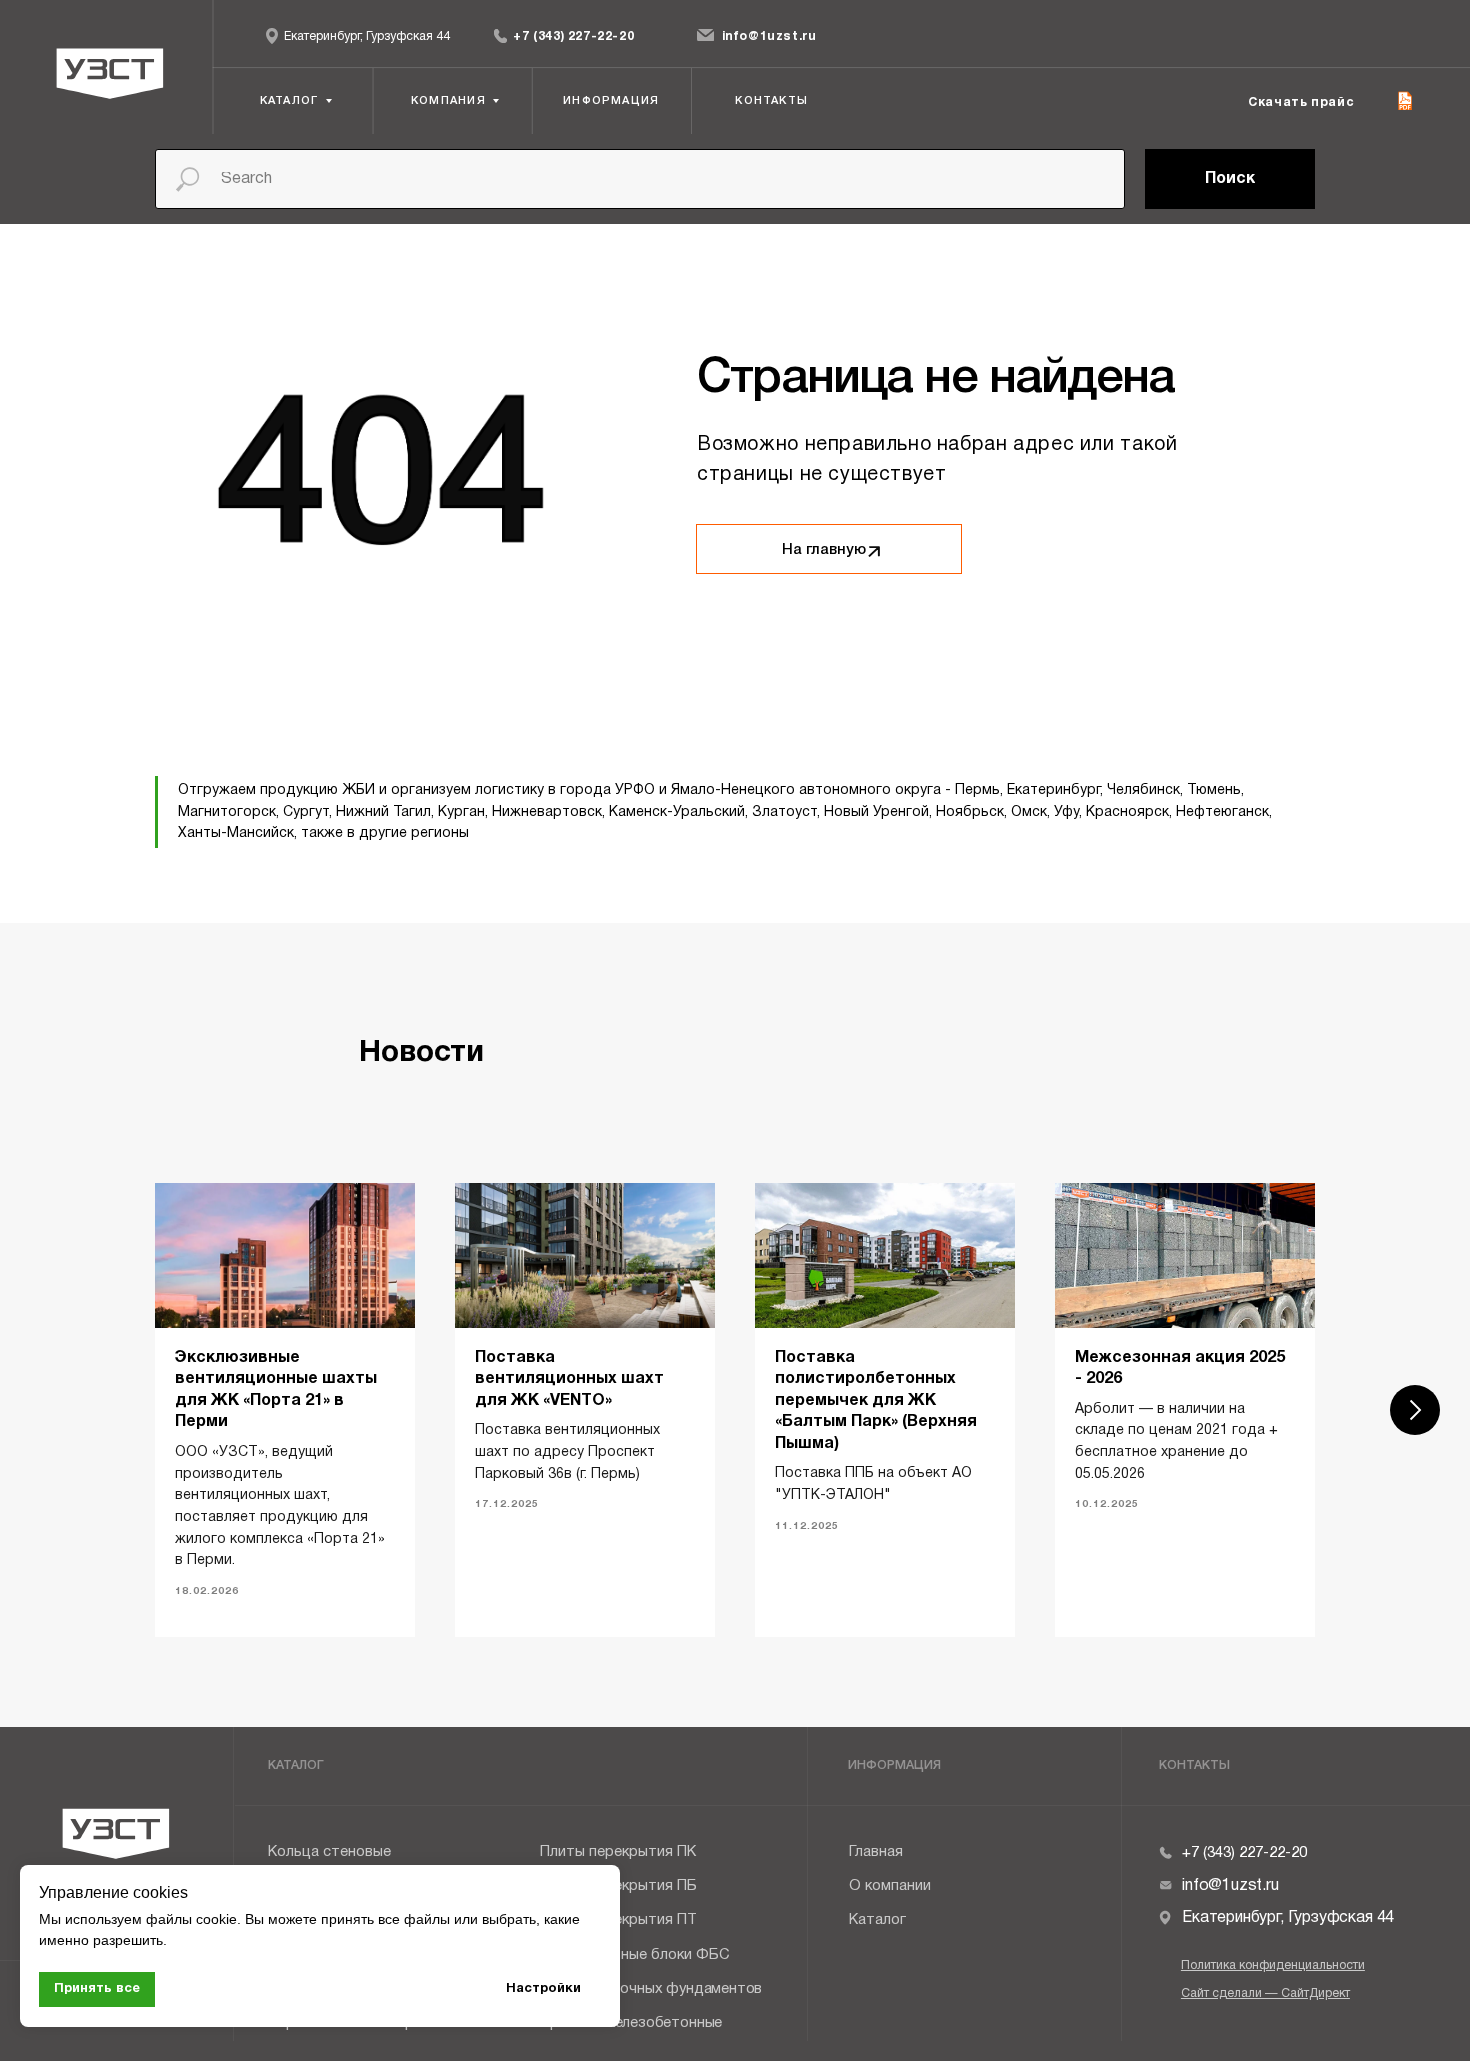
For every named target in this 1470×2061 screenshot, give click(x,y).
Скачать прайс (1301, 102)
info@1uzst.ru (769, 36)
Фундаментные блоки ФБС (635, 1955)
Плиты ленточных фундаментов (651, 1989)
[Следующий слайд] (1415, 1410)
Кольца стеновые (329, 1852)
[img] (500, 35)
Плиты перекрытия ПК (618, 1852)
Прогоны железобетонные (631, 2023)
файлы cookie (191, 1919)
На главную (824, 550)
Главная (876, 1852)
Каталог (877, 1920)
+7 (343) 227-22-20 (573, 36)
